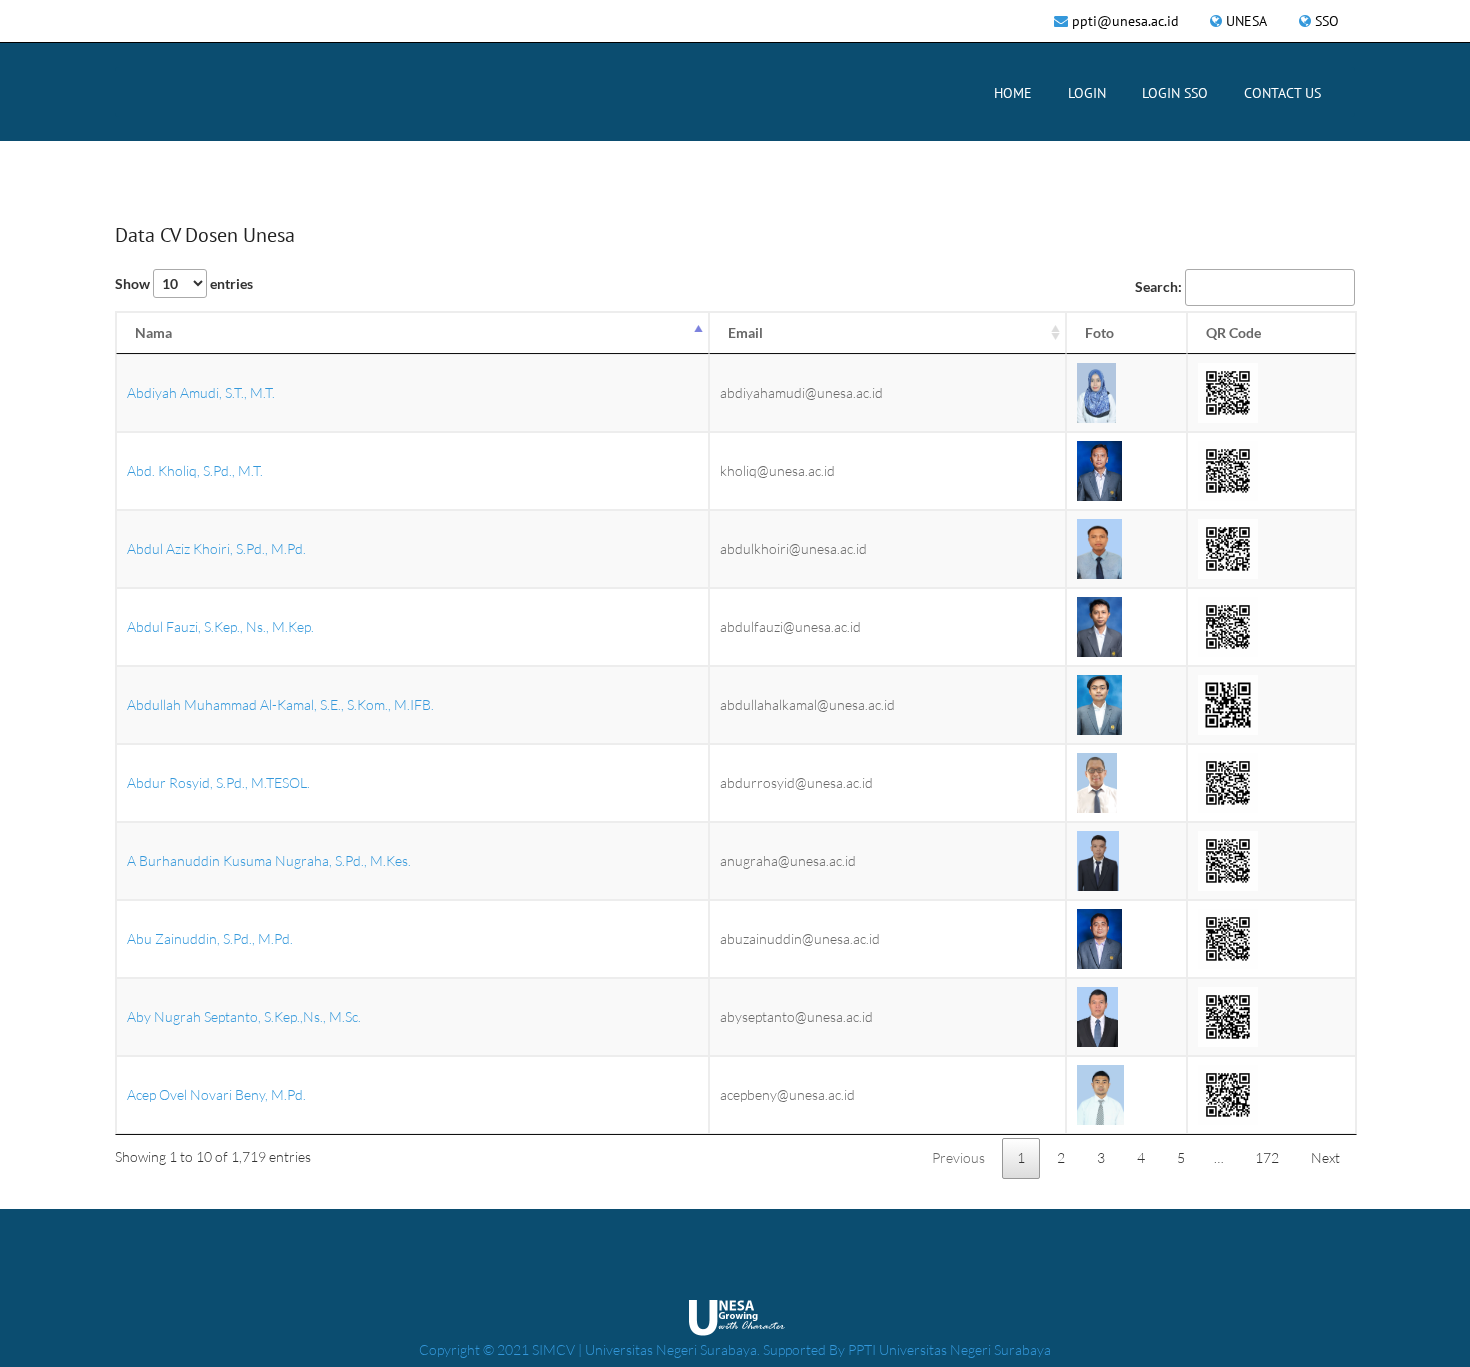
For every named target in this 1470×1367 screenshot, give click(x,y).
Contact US (1282, 93)
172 (1267, 1157)
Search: (1158, 286)
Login (1087, 93)
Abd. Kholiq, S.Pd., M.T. (195, 470)
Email (745, 332)
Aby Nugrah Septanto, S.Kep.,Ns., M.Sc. (244, 1016)
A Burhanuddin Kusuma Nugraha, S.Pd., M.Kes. (269, 860)
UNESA (1246, 21)
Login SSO (1175, 93)
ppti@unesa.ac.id (1125, 21)
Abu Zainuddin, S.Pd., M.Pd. (210, 938)
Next (1325, 1157)
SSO (1327, 21)
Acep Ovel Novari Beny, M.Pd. (216, 1094)
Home (1013, 93)
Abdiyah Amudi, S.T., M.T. (201, 392)
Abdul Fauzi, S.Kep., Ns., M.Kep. (220, 626)
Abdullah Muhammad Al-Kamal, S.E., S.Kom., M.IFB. (280, 704)
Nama (153, 332)
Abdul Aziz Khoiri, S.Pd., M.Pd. (216, 548)
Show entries (184, 283)
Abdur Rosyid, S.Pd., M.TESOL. (218, 782)
